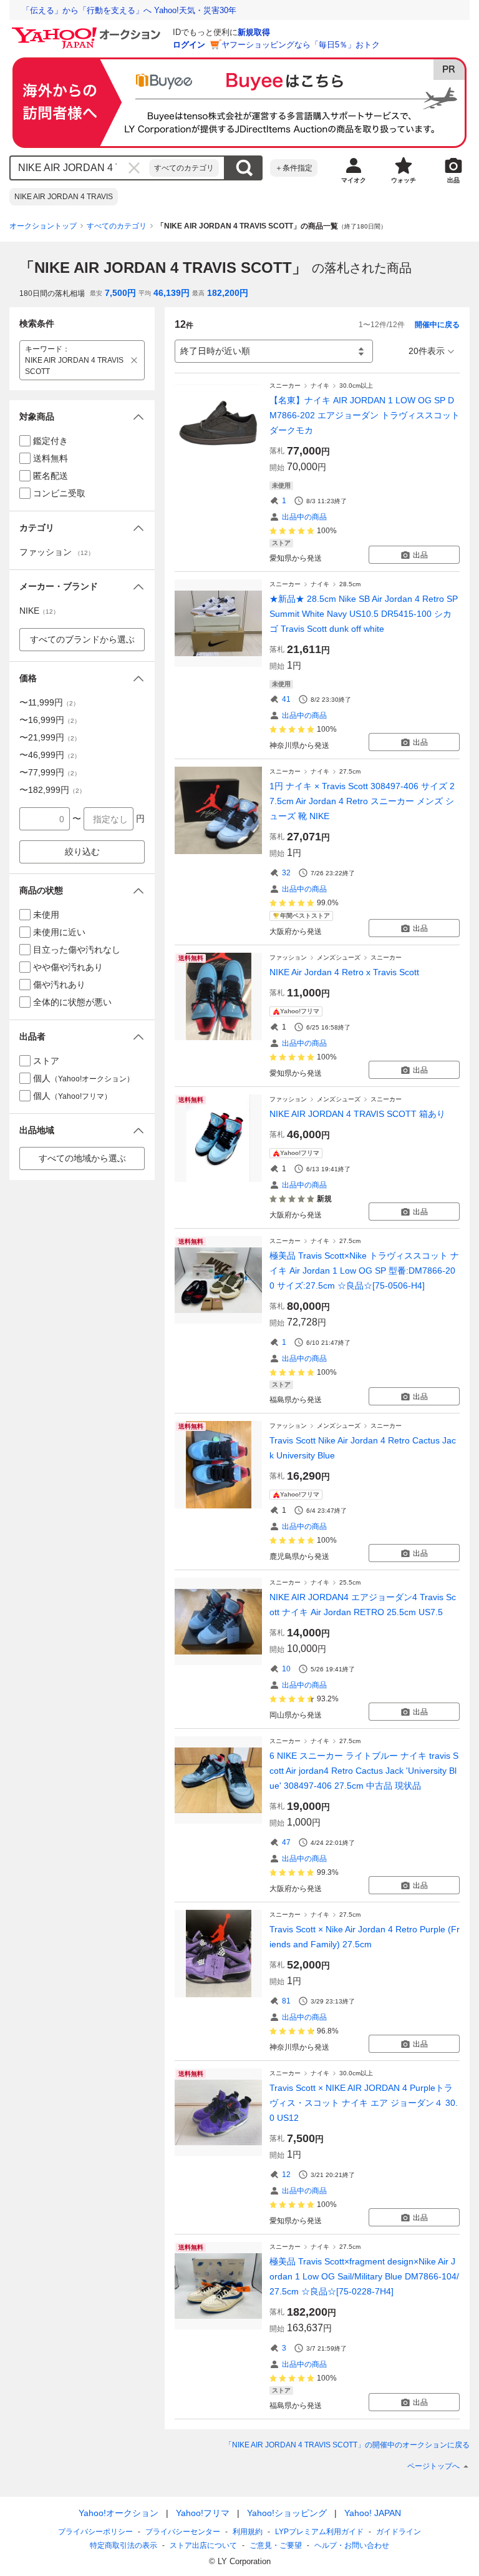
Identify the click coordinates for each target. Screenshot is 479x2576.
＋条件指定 (294, 168)
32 (286, 873)
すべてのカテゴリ (184, 168)
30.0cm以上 (356, 386)
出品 (420, 555)
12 (286, 2175)
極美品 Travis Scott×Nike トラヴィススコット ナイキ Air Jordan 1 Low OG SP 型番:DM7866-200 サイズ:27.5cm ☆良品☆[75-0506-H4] (364, 1271)
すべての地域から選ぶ (82, 1158)
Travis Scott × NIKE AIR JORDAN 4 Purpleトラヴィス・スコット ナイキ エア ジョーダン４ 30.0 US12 (364, 2103)
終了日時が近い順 (215, 351)
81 (286, 2001)
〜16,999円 (50, 720)
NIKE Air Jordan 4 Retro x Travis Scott (344, 972)
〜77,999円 (50, 772)
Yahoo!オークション (119, 2513)
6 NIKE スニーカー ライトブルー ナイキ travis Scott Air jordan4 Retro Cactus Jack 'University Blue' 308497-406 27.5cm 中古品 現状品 (364, 1771)
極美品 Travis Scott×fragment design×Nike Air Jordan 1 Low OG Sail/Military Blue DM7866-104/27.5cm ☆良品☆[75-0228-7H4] (364, 2276)
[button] (82, 417)
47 (286, 1842)
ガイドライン (399, 2532)
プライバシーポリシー (95, 2532)
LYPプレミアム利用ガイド (319, 2532)
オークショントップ (43, 226)
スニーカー (285, 386)
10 (286, 1669)
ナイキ (320, 386)
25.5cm (350, 1582)
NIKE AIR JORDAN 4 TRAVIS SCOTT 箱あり (357, 1114)
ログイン (189, 45)
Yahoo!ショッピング (287, 2513)
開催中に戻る (437, 325)
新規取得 (254, 32)
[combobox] (80, 168)
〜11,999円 (49, 702)
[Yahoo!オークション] (88, 31)
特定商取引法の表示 (123, 2545)
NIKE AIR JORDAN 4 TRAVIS (64, 197)
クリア (134, 168)
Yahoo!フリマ (203, 2513)
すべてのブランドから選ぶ (82, 639)
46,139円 (172, 293)
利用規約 (248, 2532)
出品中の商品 (304, 517)
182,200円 (228, 293)
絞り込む (82, 852)
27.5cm (350, 771)
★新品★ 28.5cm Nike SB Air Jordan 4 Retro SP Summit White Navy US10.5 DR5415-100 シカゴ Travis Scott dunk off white (364, 614)
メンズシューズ (339, 957)
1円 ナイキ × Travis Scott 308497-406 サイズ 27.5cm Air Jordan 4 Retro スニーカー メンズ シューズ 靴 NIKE (362, 801)
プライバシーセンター (183, 2532)
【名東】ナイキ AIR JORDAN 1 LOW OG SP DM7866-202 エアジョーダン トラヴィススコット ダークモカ (365, 415)
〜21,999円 (50, 737)
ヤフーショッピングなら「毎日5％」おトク (301, 45)
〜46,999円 (50, 755)
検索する (244, 168)
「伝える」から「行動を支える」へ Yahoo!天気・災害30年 (129, 10)
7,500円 (120, 293)
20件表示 (427, 351)
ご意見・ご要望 (276, 2545)
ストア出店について (203, 2545)
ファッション (288, 957)
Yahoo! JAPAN (373, 2513)
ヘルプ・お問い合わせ (352, 2545)
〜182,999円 (52, 790)
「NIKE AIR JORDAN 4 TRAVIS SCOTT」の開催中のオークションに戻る (347, 2445)
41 (286, 699)
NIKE (39, 611)
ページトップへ (433, 2466)
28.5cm (350, 584)
